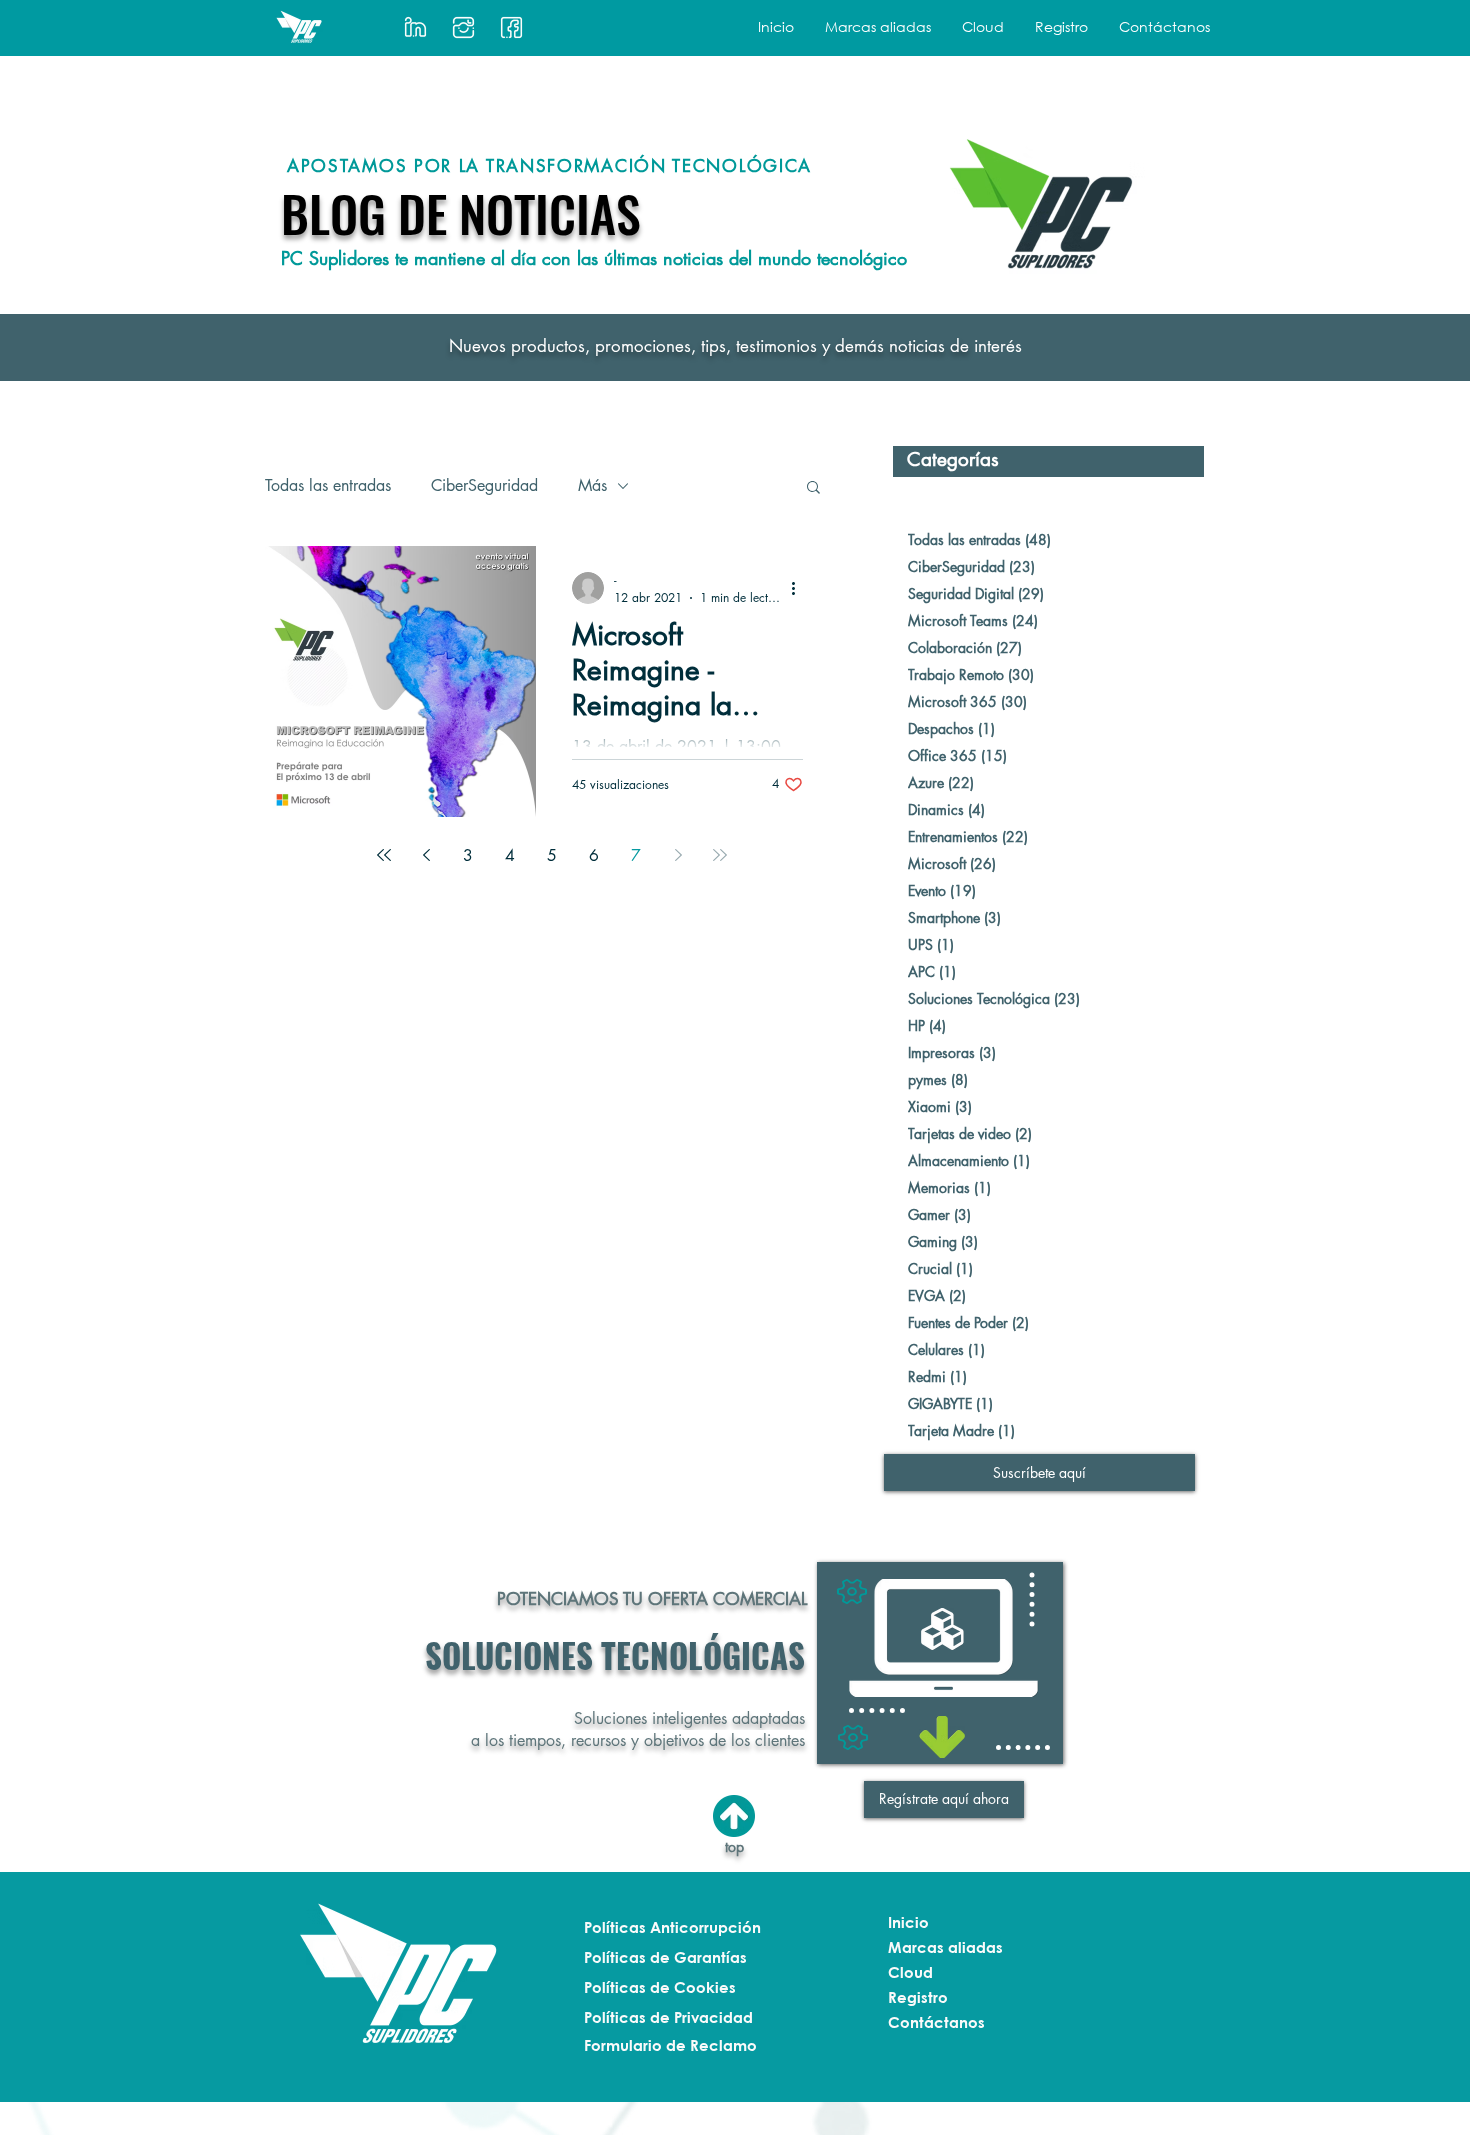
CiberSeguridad (484, 486)
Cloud (910, 1972)
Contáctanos (936, 2022)
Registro (918, 1997)
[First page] (384, 855)
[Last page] (720, 855)
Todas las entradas (328, 486)
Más (592, 486)
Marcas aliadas (945, 1947)
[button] (877, 26)
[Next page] (678, 855)
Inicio (908, 1922)
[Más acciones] (800, 588)
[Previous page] (426, 855)
